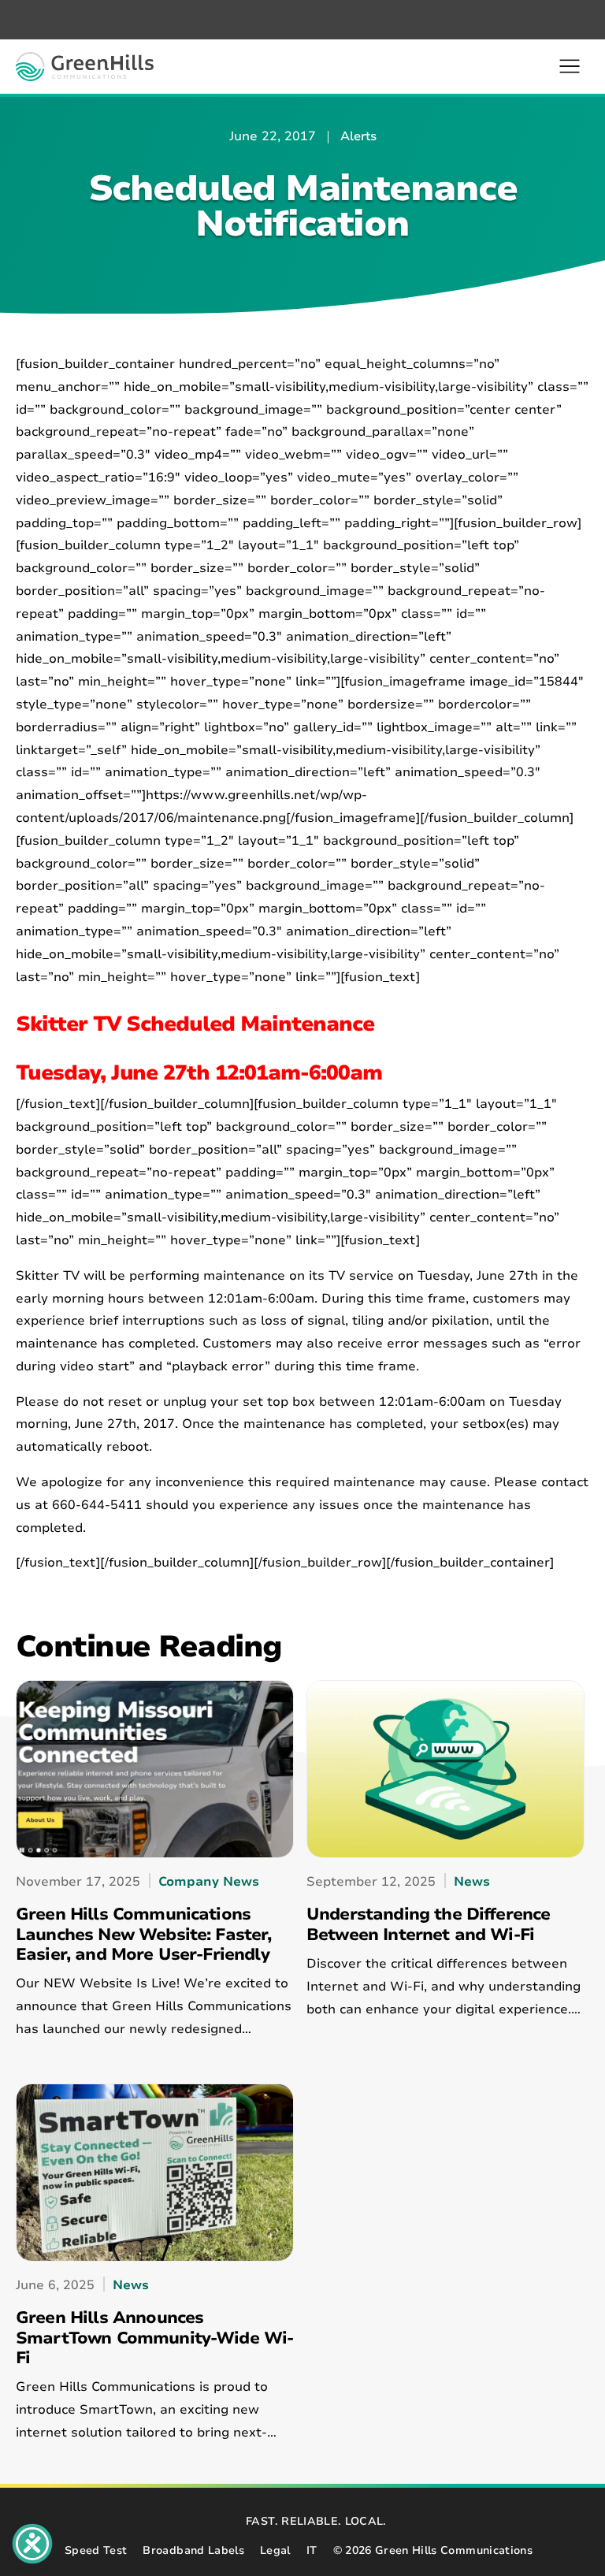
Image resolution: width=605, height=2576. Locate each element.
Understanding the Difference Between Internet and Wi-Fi (428, 1925)
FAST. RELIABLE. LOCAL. (316, 2521)
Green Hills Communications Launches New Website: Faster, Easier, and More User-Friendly (144, 1935)
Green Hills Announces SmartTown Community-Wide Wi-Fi (154, 2338)
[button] (570, 66)
